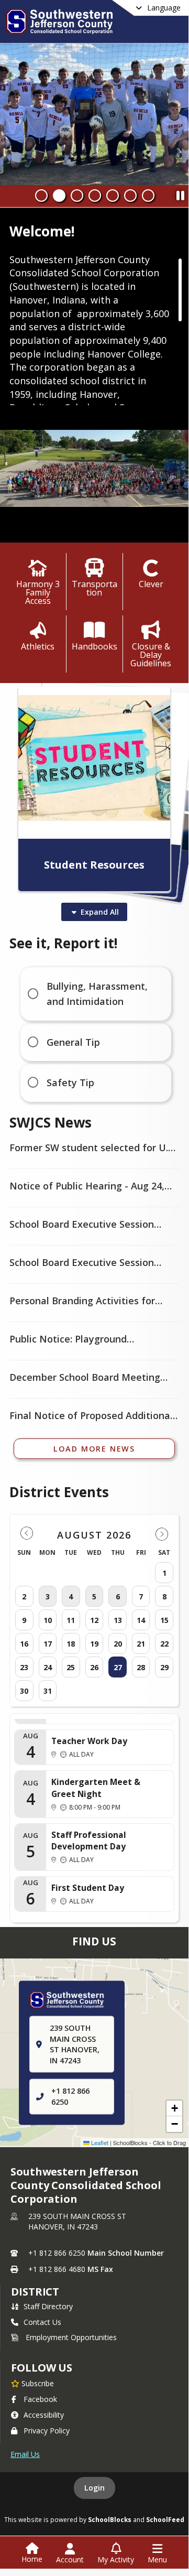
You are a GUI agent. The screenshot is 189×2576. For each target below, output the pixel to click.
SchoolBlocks (110, 2519)
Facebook (40, 2399)
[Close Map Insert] (162, 1990)
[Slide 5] (113, 196)
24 (48, 1667)
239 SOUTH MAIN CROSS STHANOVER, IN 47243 (77, 2221)
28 (141, 1667)
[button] (174, 2108)
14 (141, 1620)
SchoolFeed (165, 2519)
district (35, 2292)
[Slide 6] (130, 196)
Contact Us (42, 2322)
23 (24, 1667)
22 (164, 1644)
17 (48, 1644)
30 (24, 1691)
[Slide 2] (59, 196)
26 (94, 1667)
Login (94, 2488)
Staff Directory (48, 2306)
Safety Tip (70, 1083)
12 (94, 1620)
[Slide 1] (41, 196)
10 (48, 1620)
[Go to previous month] (27, 1534)
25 (71, 1667)
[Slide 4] (95, 196)
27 (118, 1667)
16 (24, 1644)
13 (118, 1620)
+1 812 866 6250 (57, 2253)
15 (164, 1620)
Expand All (100, 912)
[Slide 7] (148, 196)
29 (164, 1667)
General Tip (73, 1042)
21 (141, 1644)
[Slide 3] (77, 196)
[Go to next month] (162, 1534)
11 (71, 1620)
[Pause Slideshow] (180, 193)
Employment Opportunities (71, 2337)
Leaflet (99, 2142)
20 (118, 1644)
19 (94, 1644)
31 (48, 1691)
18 (71, 1644)
